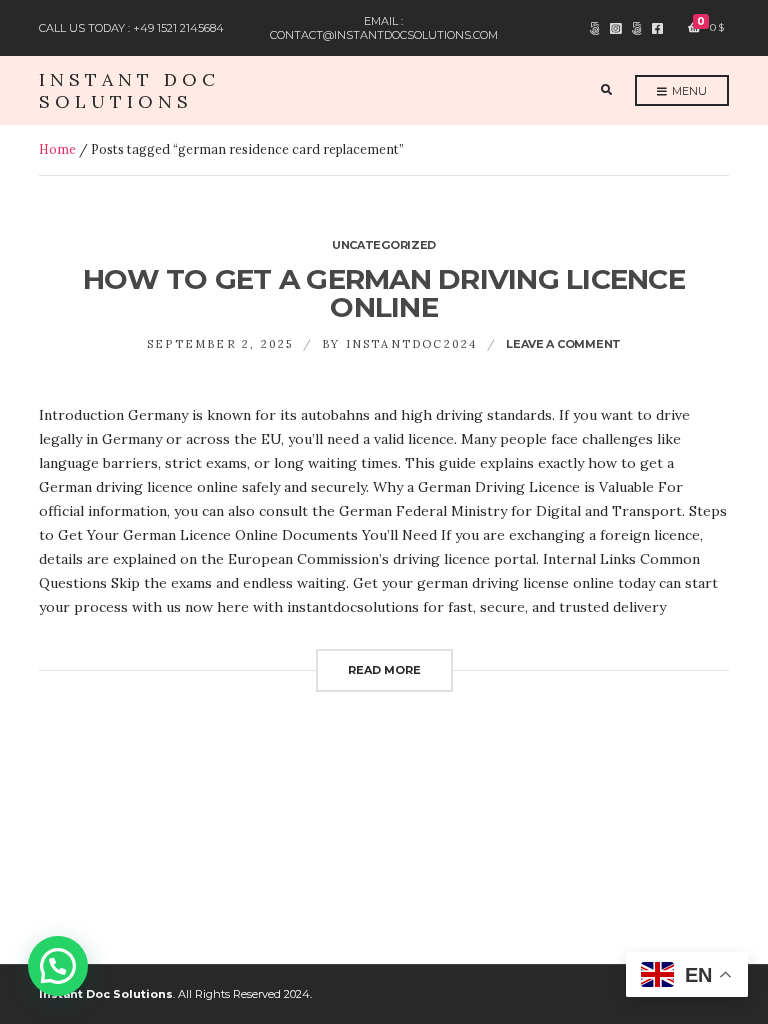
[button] (58, 966)
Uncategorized (384, 245)
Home (57, 149)
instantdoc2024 (412, 344)
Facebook (657, 28)
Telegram (594, 28)
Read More (384, 670)
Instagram (615, 28)
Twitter (636, 28)
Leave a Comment (563, 344)
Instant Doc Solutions (129, 90)
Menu (688, 91)
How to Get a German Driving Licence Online (384, 293)
